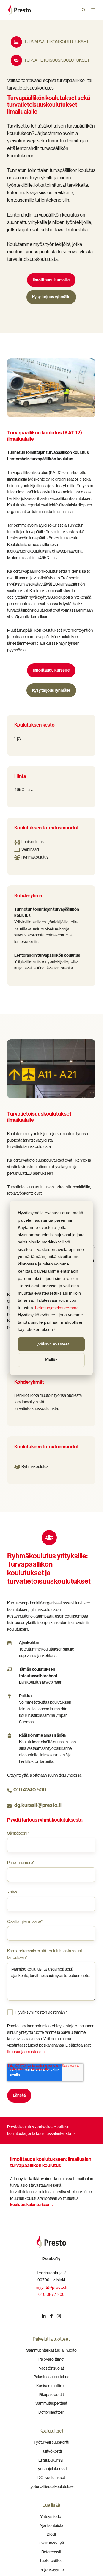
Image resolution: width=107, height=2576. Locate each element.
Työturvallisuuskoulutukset (51, 2486)
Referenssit (51, 2552)
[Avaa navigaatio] (93, 10)
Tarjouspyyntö (51, 2569)
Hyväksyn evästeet (51, 1344)
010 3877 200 (51, 2294)
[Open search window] (84, 10)
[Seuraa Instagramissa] (59, 2316)
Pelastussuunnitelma (51, 2377)
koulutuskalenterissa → (32, 2205)
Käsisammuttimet (51, 2386)
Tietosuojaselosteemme (56, 1308)
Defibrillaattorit (51, 2412)
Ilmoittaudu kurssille (51, 280)
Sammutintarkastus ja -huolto (51, 2350)
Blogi (51, 2534)
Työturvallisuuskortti (51, 2442)
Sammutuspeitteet (51, 2403)
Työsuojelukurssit (51, 2469)
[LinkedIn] (44, 2316)
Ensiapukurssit (51, 2460)
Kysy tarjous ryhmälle (51, 297)
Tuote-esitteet (51, 2561)
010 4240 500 (30, 1790)
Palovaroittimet (51, 2359)
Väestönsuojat (51, 2368)
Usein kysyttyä (51, 2543)
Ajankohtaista (51, 2525)
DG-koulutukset (51, 2478)
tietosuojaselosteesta (26, 2052)
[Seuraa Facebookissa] (51, 2316)
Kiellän (51, 1360)
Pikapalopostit (51, 2395)
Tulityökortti (51, 2451)
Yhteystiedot (51, 2517)
